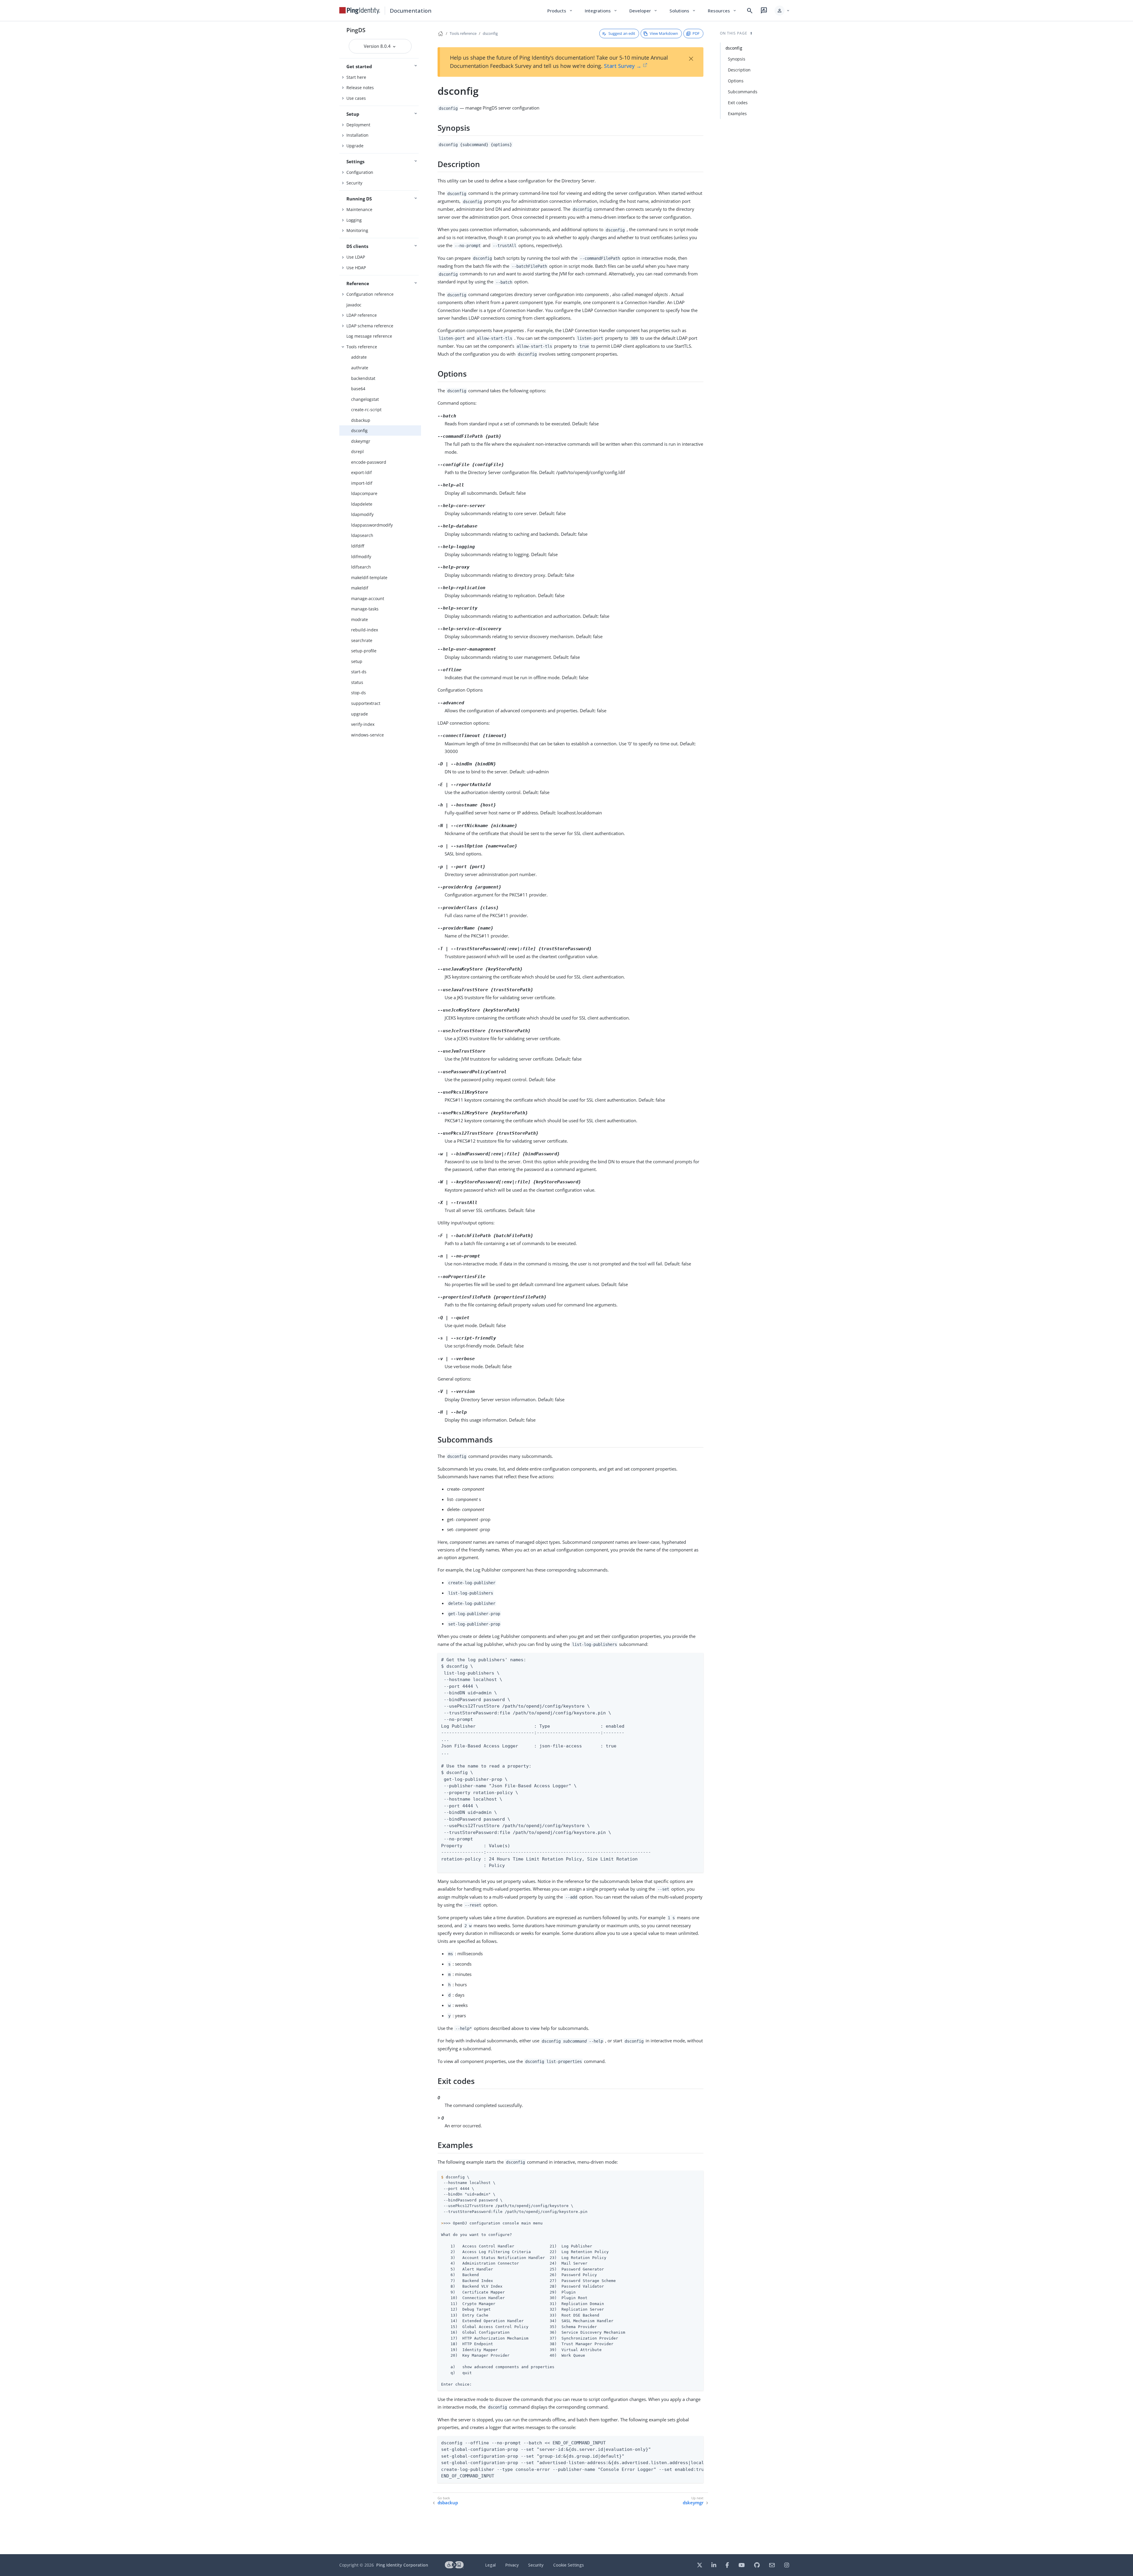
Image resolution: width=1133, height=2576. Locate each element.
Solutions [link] (683, 11)
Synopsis (737, 59)
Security (354, 183)
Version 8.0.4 (378, 46)
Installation (357, 135)
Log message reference (369, 336)
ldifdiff (358, 546)
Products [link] (560, 11)
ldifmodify (361, 557)
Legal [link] (490, 2565)
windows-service (367, 735)
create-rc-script (366, 410)
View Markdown (664, 33)
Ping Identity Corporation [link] (402, 2565)
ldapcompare (364, 493)
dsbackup (361, 420)
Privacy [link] (512, 2565)
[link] (360, 11)
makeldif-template (369, 578)
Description (739, 70)
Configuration (360, 172)
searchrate (362, 640)
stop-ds (358, 693)
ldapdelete (362, 504)
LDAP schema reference (370, 326)
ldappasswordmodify (372, 525)
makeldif (360, 588)
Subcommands (743, 92)
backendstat (363, 378)
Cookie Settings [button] (569, 2565)
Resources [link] (722, 11)
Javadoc (354, 305)
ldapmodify (362, 514)
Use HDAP (356, 268)
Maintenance (359, 209)
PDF (696, 33)
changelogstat (365, 399)
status (357, 682)
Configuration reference (370, 294)
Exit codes (738, 103)
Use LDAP (356, 257)
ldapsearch (362, 535)
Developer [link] (644, 11)
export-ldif (361, 472)
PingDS (356, 30)
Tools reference (362, 347)
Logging (354, 220)
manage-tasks (365, 609)
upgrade (360, 714)
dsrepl (357, 451)
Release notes (360, 88)
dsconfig (359, 431)
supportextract (366, 703)
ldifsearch (361, 567)
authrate (360, 368)
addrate (359, 357)
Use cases (356, 98)
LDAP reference (362, 315)
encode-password (369, 462)
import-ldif (362, 483)
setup (357, 661)
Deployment (358, 125)
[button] (782, 11)
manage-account (368, 598)
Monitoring (357, 230)
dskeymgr (361, 441)
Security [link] (536, 2565)
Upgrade (355, 146)
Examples (737, 113)
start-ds (359, 672)
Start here (356, 77)
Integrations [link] (601, 11)
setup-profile (364, 651)
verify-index (363, 724)
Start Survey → (623, 66)
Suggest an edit (622, 33)
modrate (360, 619)
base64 (358, 389)
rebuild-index (365, 630)
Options (736, 81)
